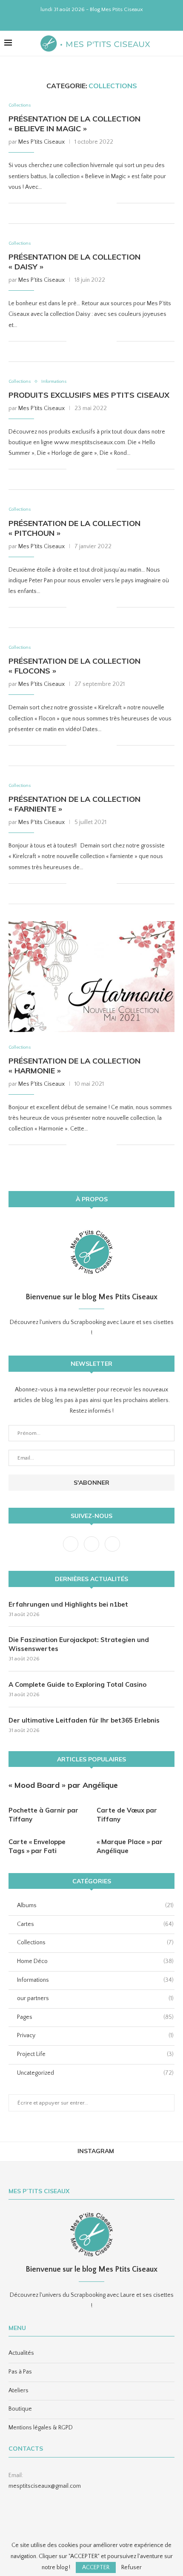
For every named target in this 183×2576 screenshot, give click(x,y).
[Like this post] (73, 203)
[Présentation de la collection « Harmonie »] (91, 977)
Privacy (95, 2035)
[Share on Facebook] (83, 203)
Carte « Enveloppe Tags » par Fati (37, 1846)
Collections (20, 105)
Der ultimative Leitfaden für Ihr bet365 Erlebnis (84, 1720)
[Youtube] (97, 20)
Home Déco (95, 1961)
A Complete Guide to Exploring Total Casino (77, 1684)
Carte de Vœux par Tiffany (127, 1815)
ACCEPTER (96, 2567)
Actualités (21, 2353)
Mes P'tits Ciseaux (41, 142)
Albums (95, 1905)
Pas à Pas (20, 2372)
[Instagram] (86, 20)
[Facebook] (75, 20)
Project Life (95, 2054)
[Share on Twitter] (92, 203)
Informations (54, 382)
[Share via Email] (110, 203)
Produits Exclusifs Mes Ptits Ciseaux (89, 395)
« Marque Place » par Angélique (130, 1846)
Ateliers (19, 2391)
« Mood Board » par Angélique (63, 1785)
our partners (95, 1998)
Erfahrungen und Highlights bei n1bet (68, 1604)
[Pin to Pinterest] (101, 203)
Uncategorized (95, 2073)
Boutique (20, 2409)
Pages (95, 2017)
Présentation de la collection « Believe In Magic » (74, 124)
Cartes (95, 1924)
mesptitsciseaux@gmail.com (45, 2486)
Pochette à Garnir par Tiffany (43, 1815)
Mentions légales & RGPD (41, 2428)
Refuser (132, 2567)
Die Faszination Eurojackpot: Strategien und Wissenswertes (79, 1644)
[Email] (108, 20)
